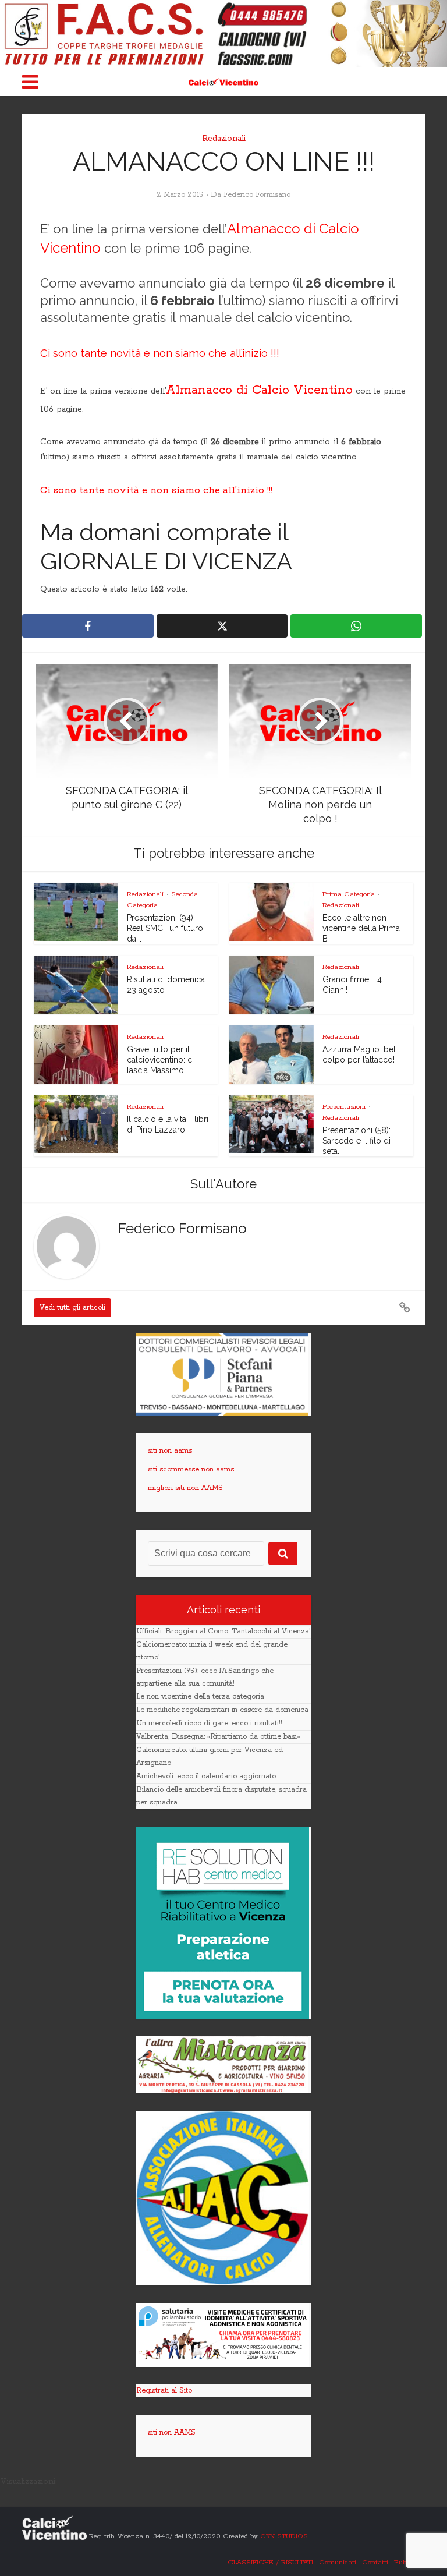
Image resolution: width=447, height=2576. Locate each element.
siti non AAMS (172, 2432)
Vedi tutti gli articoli (72, 1308)
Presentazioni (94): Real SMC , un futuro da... (165, 928)
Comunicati (338, 2562)
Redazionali (224, 139)
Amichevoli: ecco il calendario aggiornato (206, 1776)
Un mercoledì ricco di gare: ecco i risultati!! (209, 1723)
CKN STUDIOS (284, 2536)
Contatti (375, 2562)
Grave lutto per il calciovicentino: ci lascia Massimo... (160, 1060)
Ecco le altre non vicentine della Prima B (361, 928)
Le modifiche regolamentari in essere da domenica (222, 1710)
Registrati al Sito (164, 2391)
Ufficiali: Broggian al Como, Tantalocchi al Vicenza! (223, 1631)
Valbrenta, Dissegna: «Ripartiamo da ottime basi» (218, 1737)
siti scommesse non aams (191, 1469)
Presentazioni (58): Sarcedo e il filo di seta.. (356, 1141)
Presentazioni (344, 1107)
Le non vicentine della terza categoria (200, 1696)
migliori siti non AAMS (185, 1488)
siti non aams (170, 1451)
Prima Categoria (349, 894)
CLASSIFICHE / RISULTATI (270, 2562)
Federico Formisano (257, 195)
